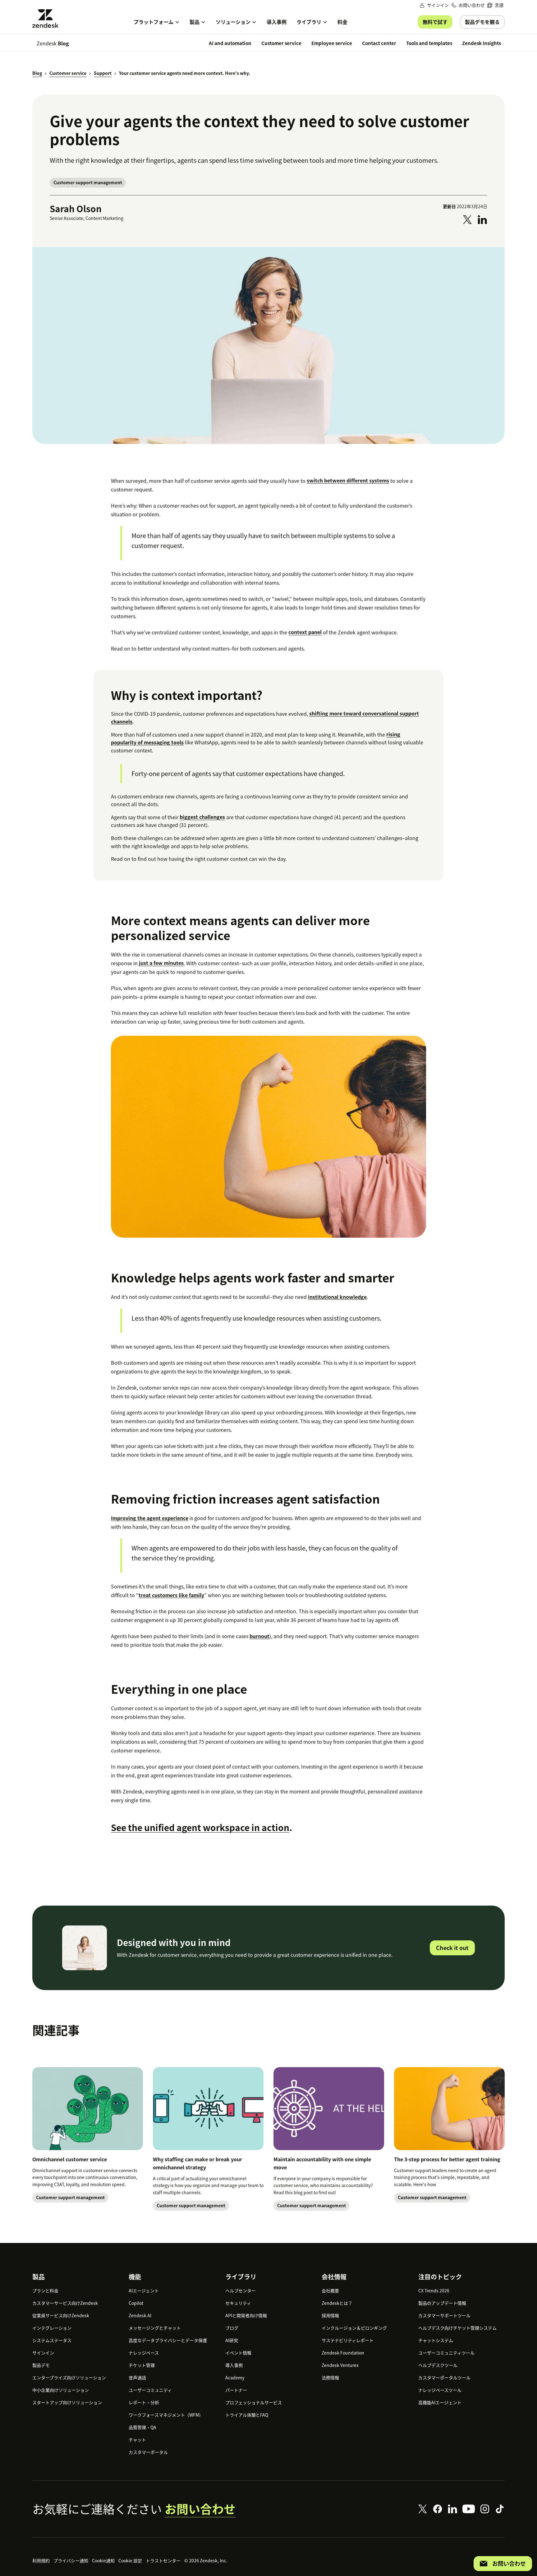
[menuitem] (495, 5)
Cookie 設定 (130, 2560)
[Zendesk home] (48, 18)
